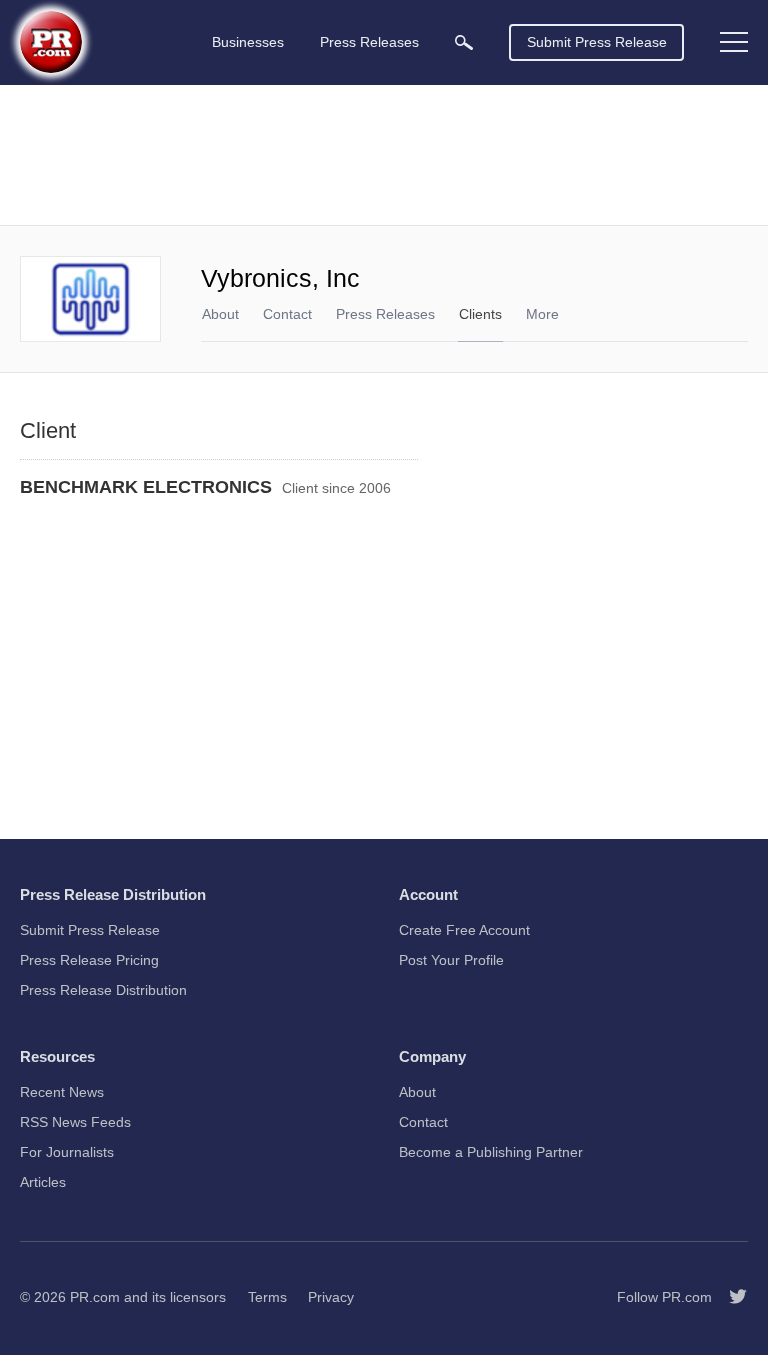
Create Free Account (464, 930)
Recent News (62, 1092)
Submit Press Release (597, 42)
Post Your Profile (451, 960)
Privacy (331, 1297)
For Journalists (67, 1152)
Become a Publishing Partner (491, 1152)
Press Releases (385, 314)
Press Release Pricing (89, 960)
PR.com (95, 1297)
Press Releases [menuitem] (369, 42)
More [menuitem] (542, 314)
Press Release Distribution (103, 990)
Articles (43, 1182)
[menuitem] (464, 42)
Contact (287, 314)
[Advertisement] (384, 155)
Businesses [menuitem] (248, 42)
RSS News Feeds (75, 1122)
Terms (267, 1297)
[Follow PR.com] (730, 1297)
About (220, 314)
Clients (480, 314)
